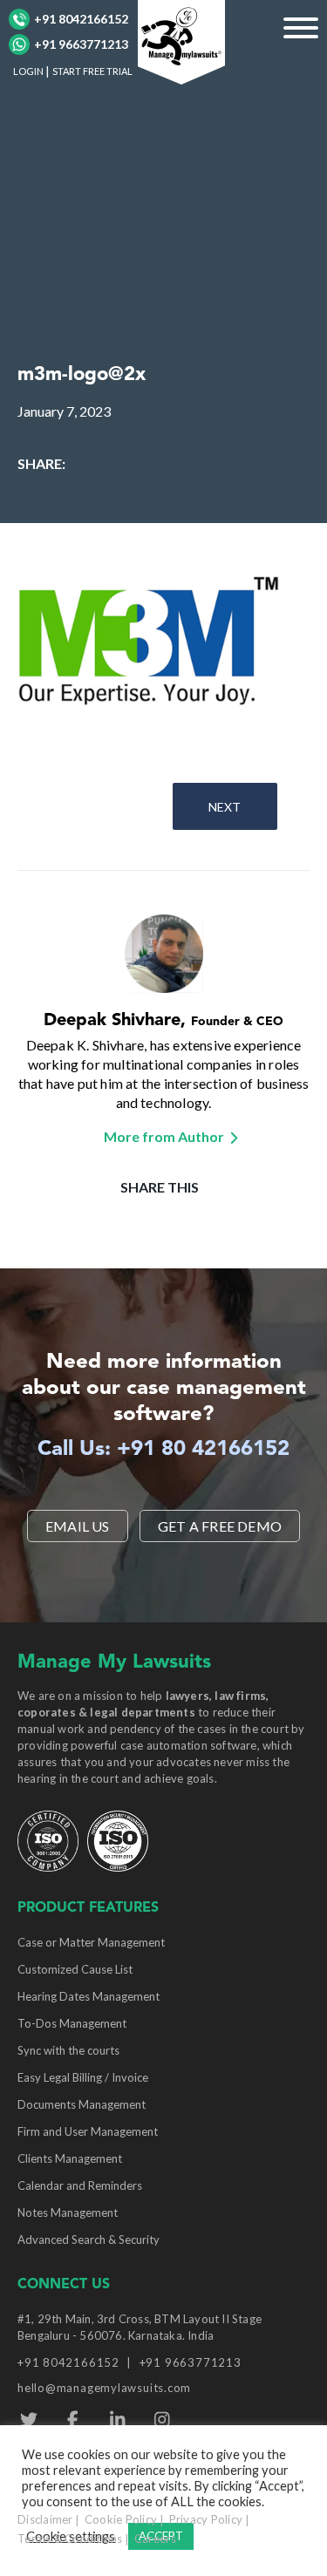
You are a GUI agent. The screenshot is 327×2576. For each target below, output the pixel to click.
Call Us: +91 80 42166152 (163, 1450)
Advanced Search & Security (89, 2240)
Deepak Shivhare (112, 1021)
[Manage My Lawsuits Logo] (181, 40)
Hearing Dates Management (89, 1996)
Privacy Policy (206, 2519)
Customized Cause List (75, 1969)
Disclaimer (45, 2519)
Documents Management (82, 2104)
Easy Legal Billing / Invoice (83, 2077)
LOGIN (28, 71)
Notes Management (68, 2212)
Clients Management (70, 2158)
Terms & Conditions (70, 2539)
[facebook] (73, 2420)
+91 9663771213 (81, 44)
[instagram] (162, 2420)
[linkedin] (117, 2420)
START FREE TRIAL (92, 71)
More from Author (164, 1136)
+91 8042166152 (81, 19)
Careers (155, 2539)
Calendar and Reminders (80, 2185)
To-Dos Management (72, 2023)
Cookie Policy (121, 2519)
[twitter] (28, 2420)
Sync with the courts (68, 2050)
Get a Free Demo (220, 1526)
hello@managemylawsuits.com (104, 2388)
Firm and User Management (88, 2131)
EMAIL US (78, 1526)
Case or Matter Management (91, 1942)
